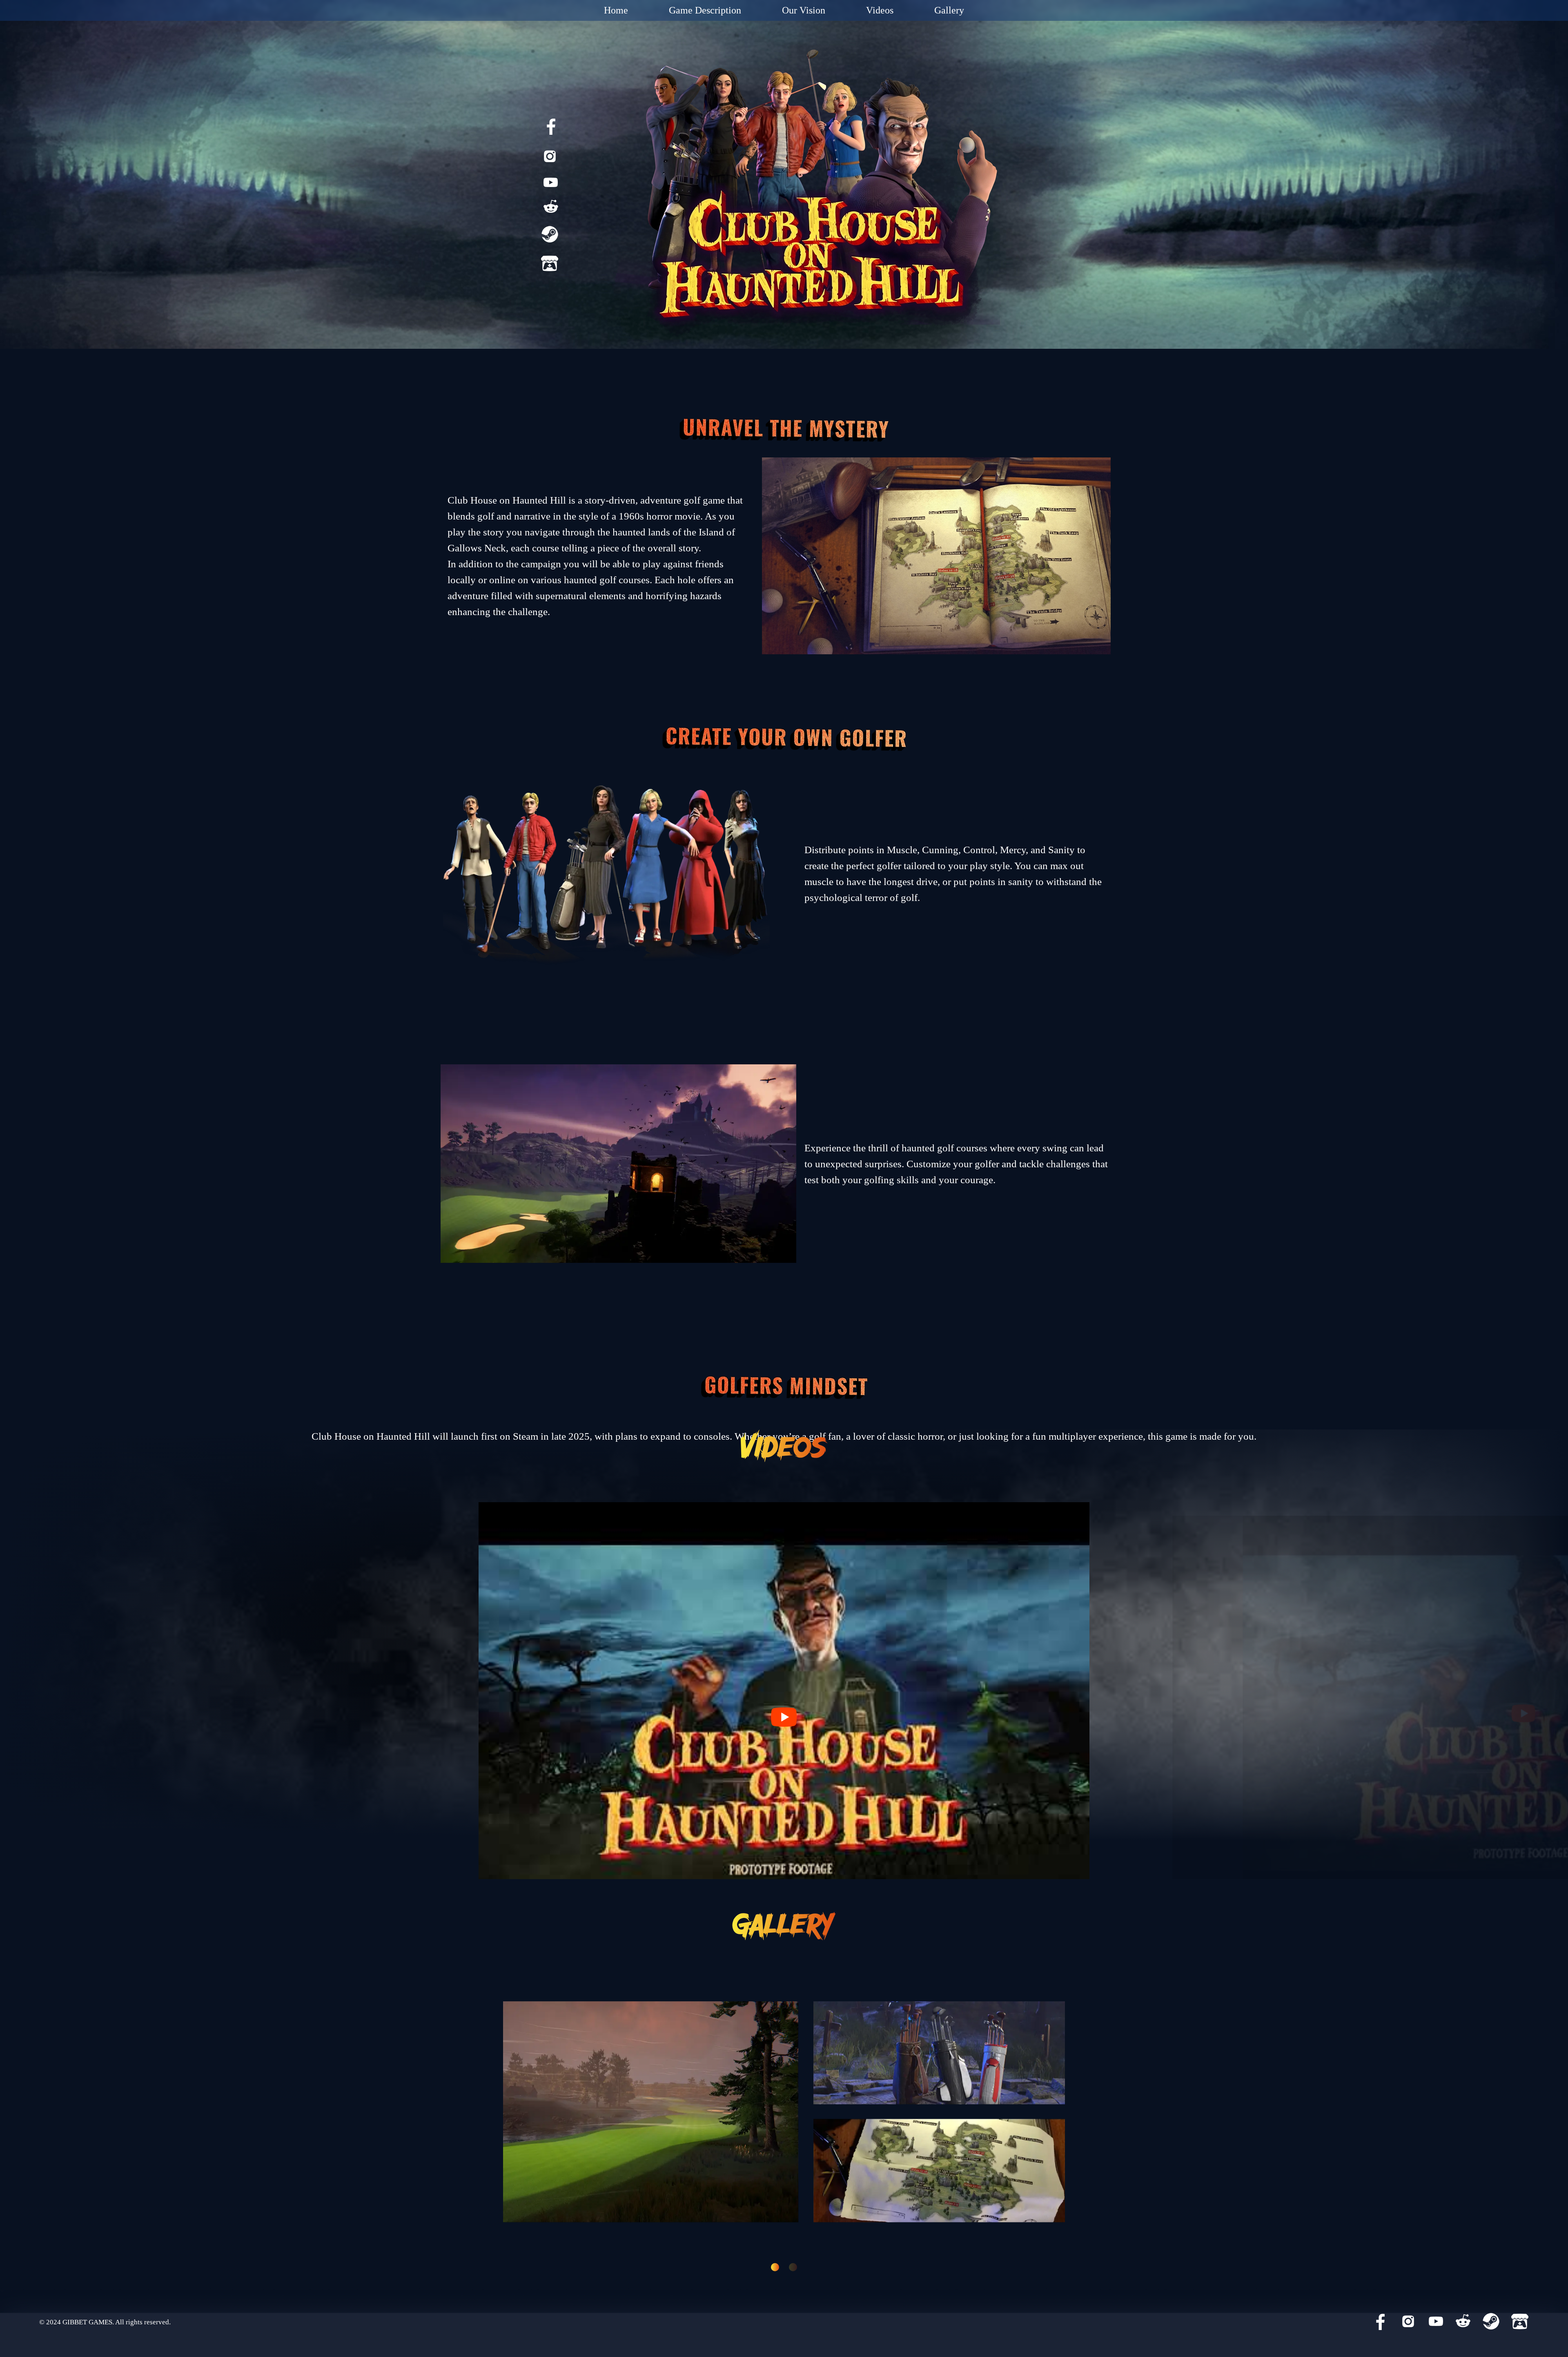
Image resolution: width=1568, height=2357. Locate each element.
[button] (775, 2267)
